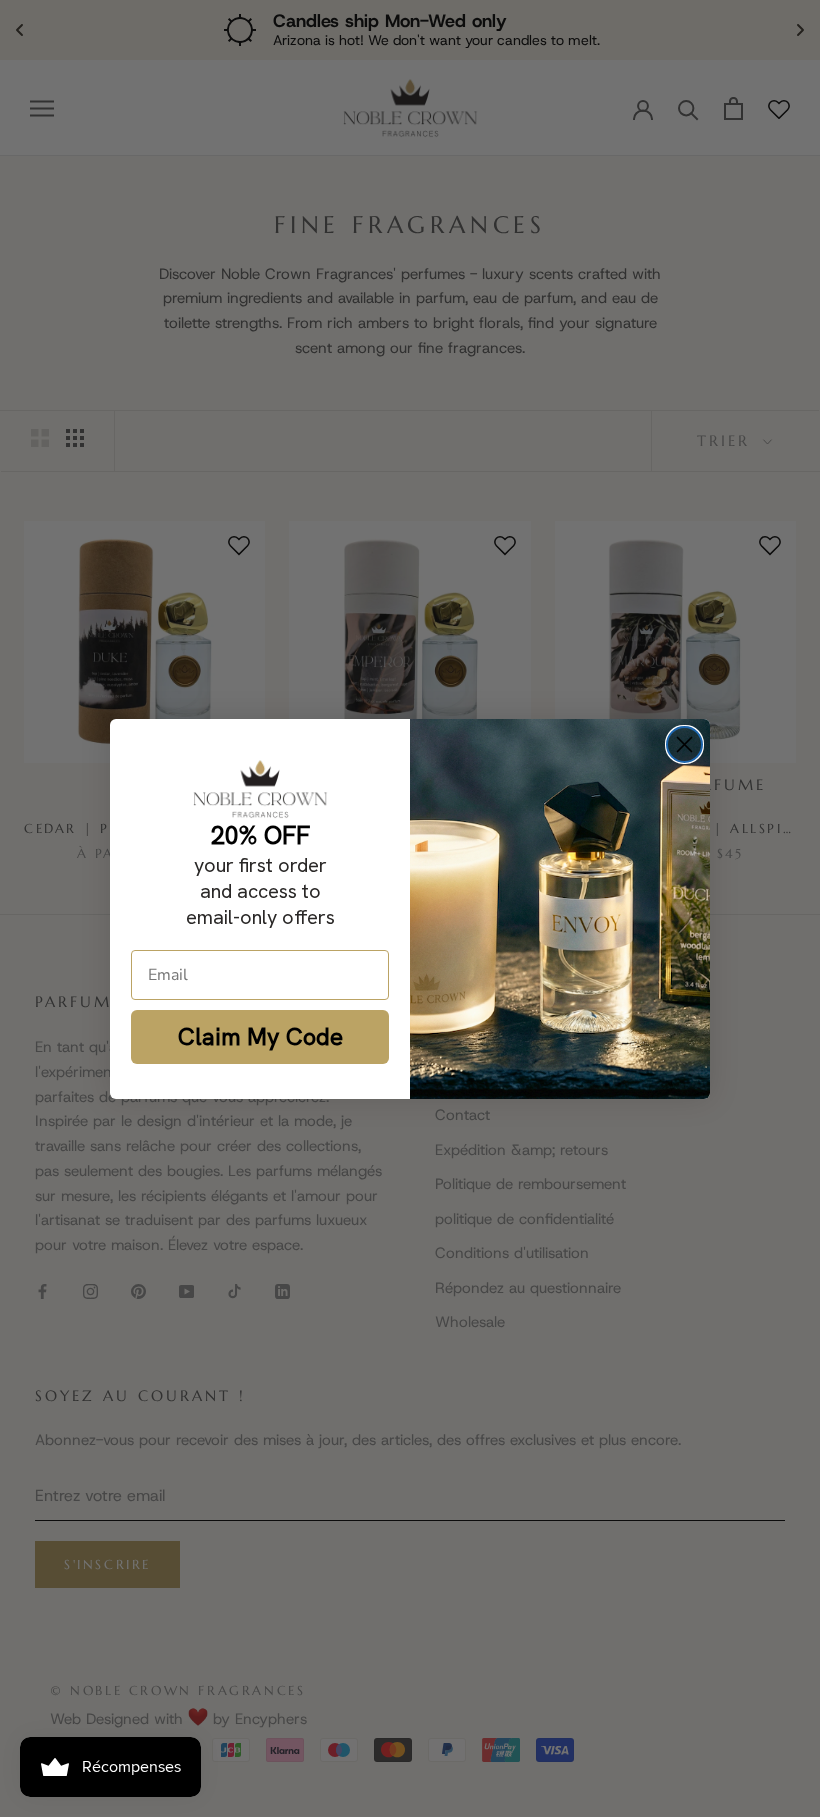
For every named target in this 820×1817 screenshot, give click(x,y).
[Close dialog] (684, 744)
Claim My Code (260, 1036)
